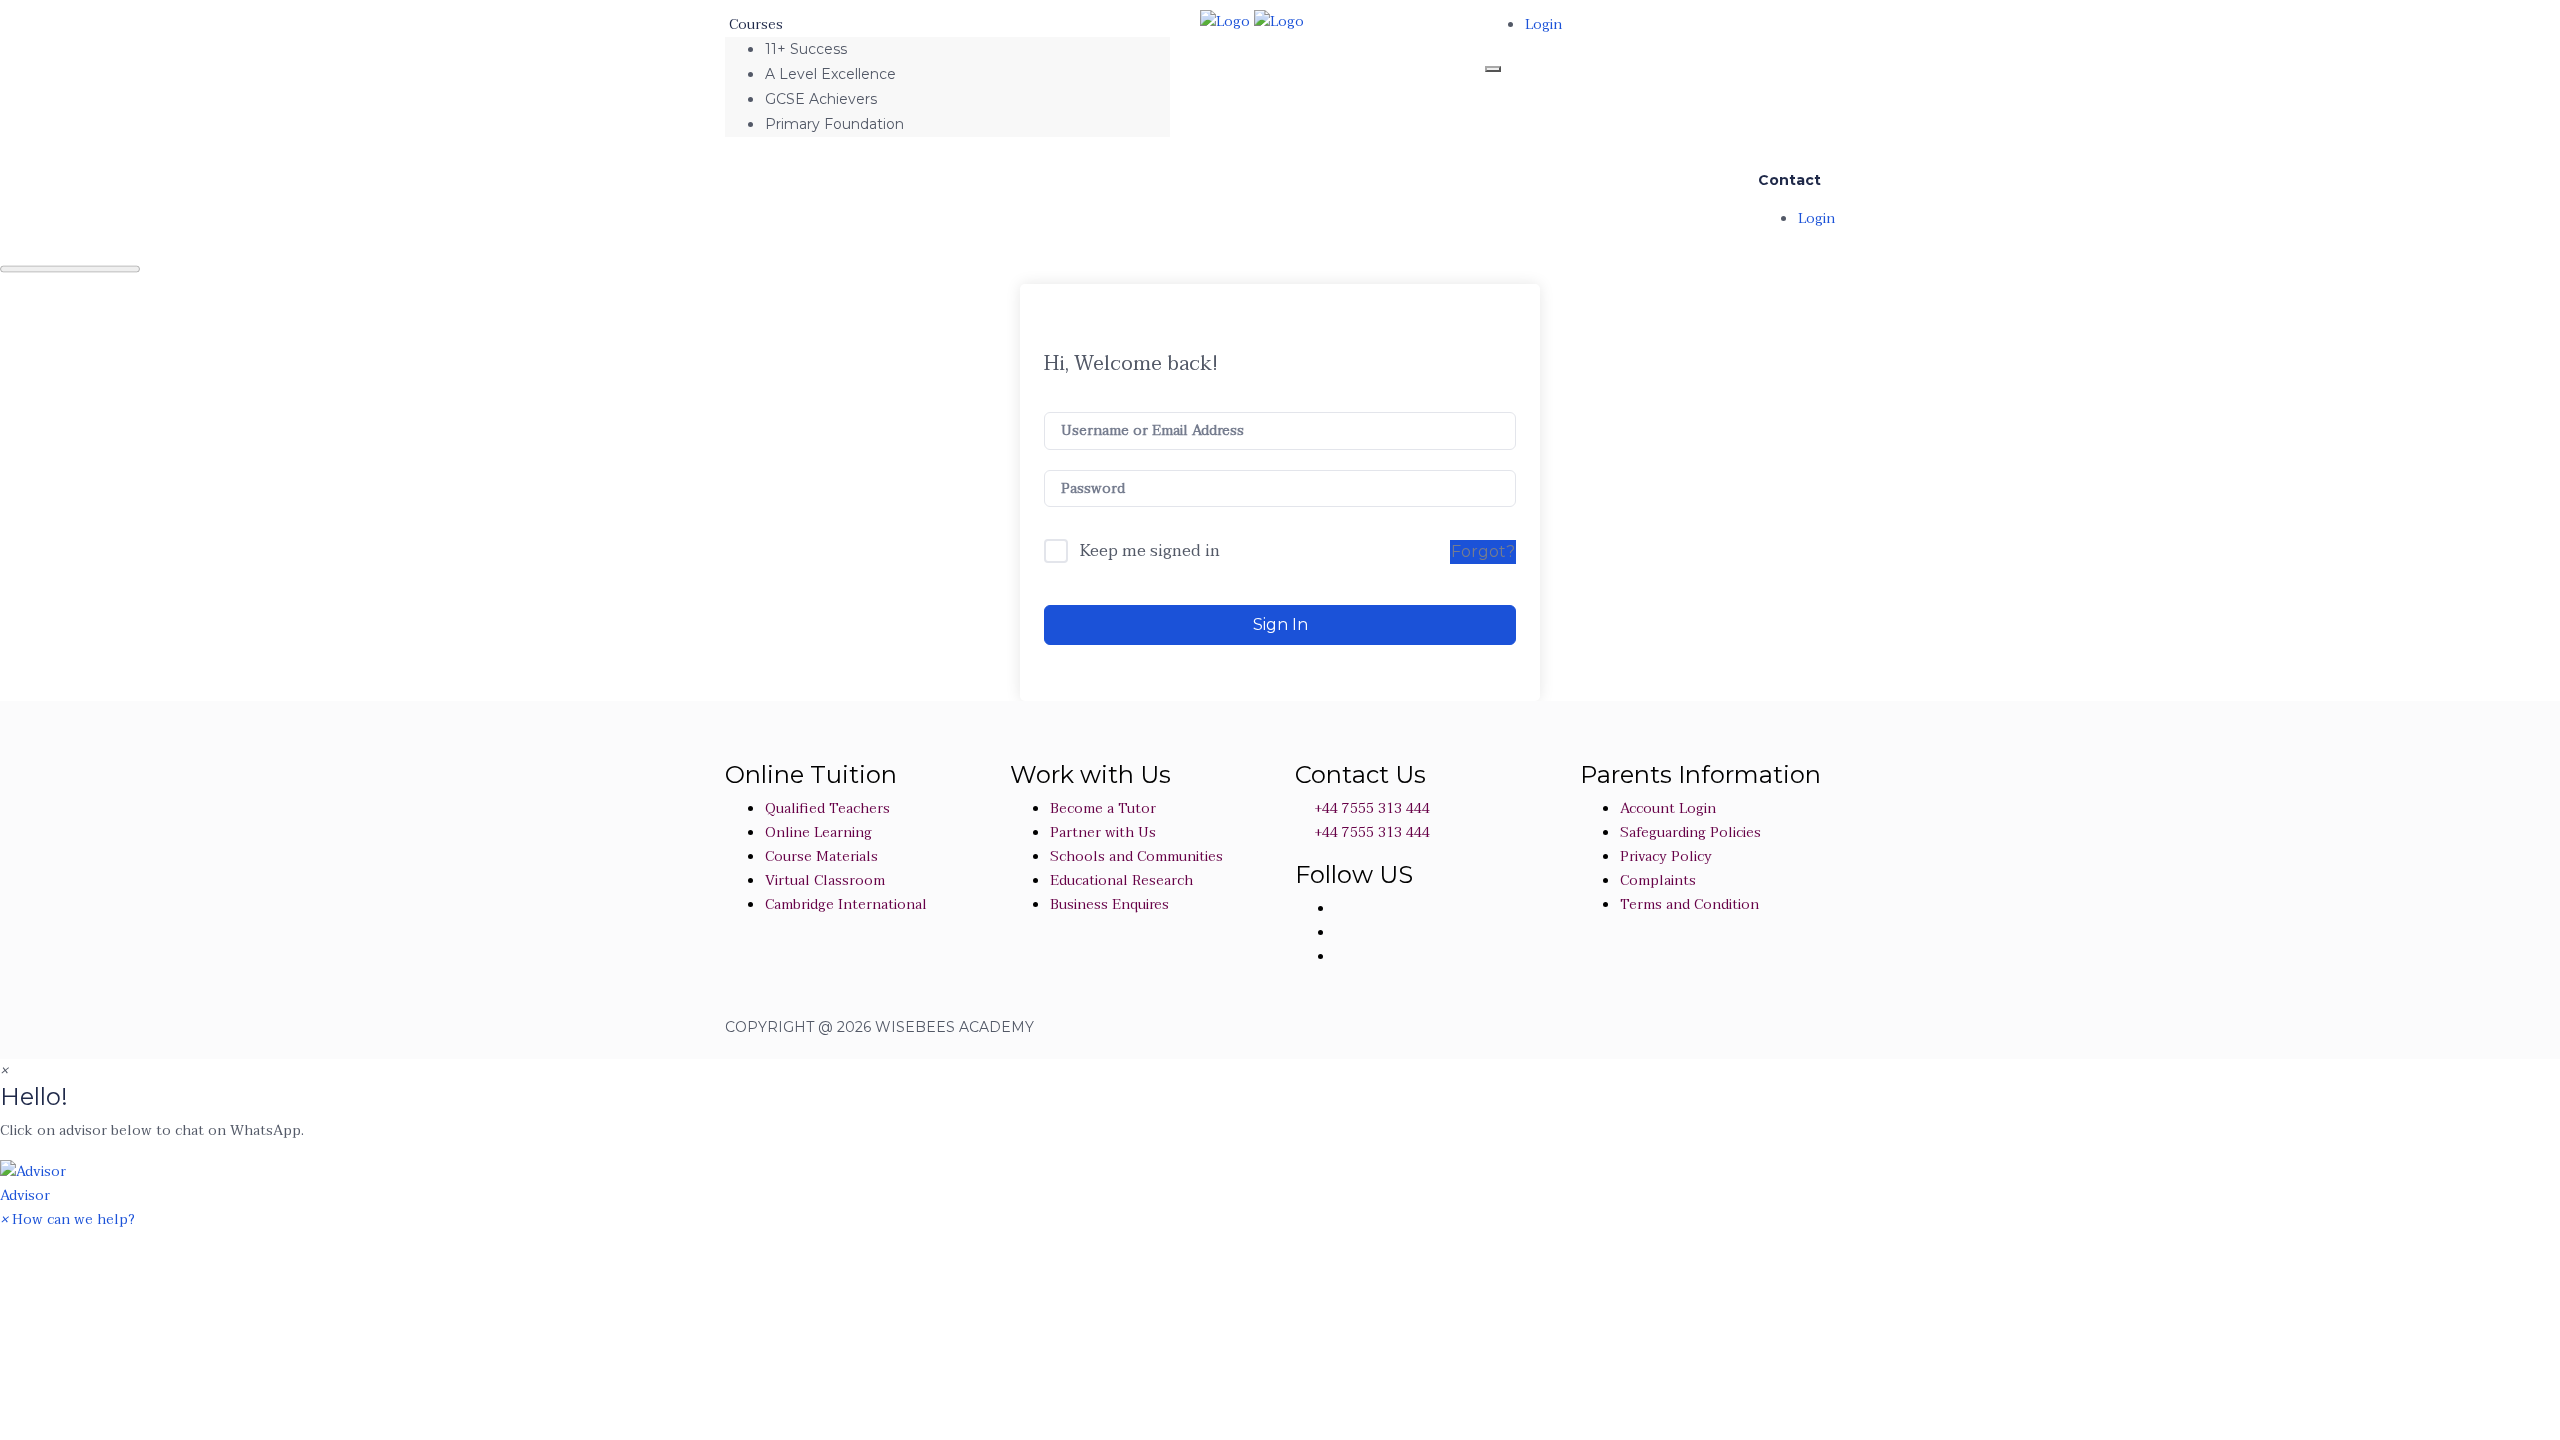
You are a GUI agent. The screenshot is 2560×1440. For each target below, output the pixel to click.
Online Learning (818, 832)
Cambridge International (846, 904)
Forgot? (1483, 551)
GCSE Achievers (821, 99)
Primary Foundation (834, 124)
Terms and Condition (1689, 904)
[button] (1280, 1183)
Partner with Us (1103, 832)
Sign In (1280, 624)
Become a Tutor (1103, 808)
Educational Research (1121, 880)
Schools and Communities (1136, 856)
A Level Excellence (830, 74)
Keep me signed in (1150, 552)
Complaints (1658, 880)
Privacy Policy (1666, 856)
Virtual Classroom (825, 880)
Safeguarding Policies (1690, 832)
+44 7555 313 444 (1370, 808)
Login (1543, 24)
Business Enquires (1109, 904)
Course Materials (821, 856)
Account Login (1668, 808)
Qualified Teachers (827, 808)
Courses (758, 24)
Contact (1789, 180)
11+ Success (806, 49)
